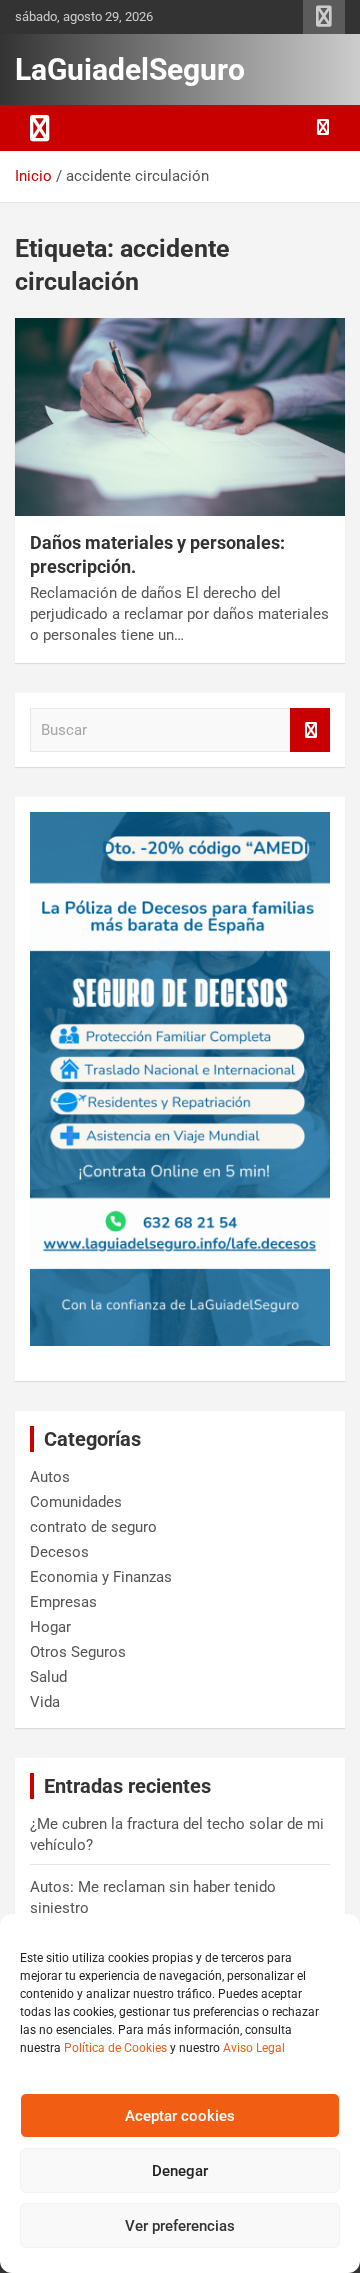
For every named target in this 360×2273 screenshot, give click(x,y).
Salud (48, 1677)
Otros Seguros (78, 1652)
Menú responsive (324, 17)
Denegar (180, 2171)
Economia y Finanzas (101, 1577)
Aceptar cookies (180, 2116)
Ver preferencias (180, 2226)
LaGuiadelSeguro (130, 69)
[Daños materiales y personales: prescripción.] (180, 417)
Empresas (63, 1602)
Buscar (310, 730)
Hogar (50, 1627)
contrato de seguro (93, 1527)
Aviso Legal (254, 2048)
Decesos (59, 1552)
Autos (50, 1477)
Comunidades (76, 1502)
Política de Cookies (115, 2048)
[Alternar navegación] (40, 128)
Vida (45, 1702)
